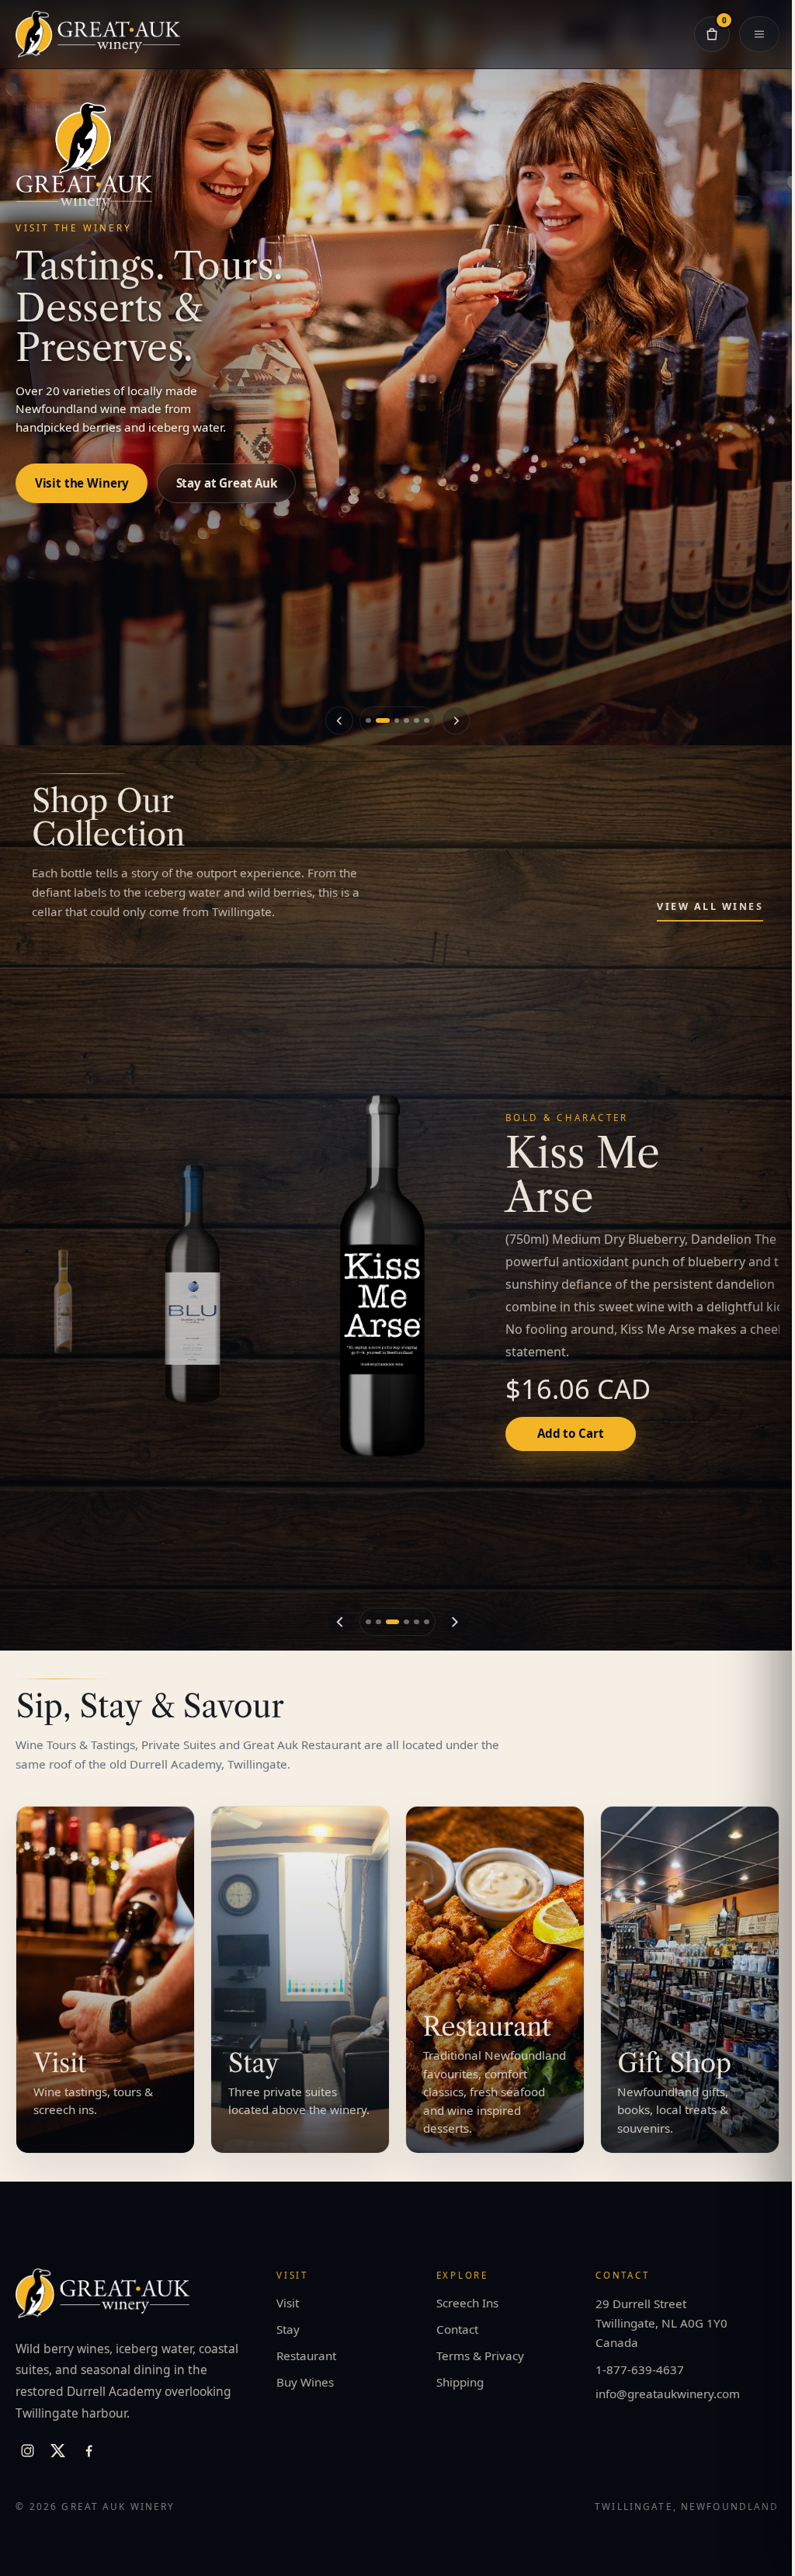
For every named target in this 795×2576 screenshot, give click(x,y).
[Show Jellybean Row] (427, 1622)
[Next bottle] (454, 1622)
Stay (288, 2329)
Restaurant (306, 2356)
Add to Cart (570, 1433)
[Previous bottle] (341, 1622)
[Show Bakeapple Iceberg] (63, 1302)
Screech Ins (467, 2303)
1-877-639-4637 (640, 2369)
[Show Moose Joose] (417, 1622)
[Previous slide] (339, 720)
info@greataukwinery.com (668, 2394)
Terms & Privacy (480, 2356)
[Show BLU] (194, 1284)
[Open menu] (752, 34)
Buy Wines (305, 2382)
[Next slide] (455, 720)
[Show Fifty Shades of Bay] (406, 1622)
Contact (457, 2329)
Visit (288, 2303)
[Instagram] (27, 2451)
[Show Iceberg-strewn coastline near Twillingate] (393, 721)
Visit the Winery (82, 467)
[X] (58, 2451)
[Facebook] (89, 2451)
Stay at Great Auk (227, 467)
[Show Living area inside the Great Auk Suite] (427, 721)
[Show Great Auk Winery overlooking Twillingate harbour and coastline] (406, 721)
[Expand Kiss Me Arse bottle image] (384, 1276)
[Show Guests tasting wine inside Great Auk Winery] (378, 721)
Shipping (460, 2382)
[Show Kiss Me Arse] (393, 1622)
